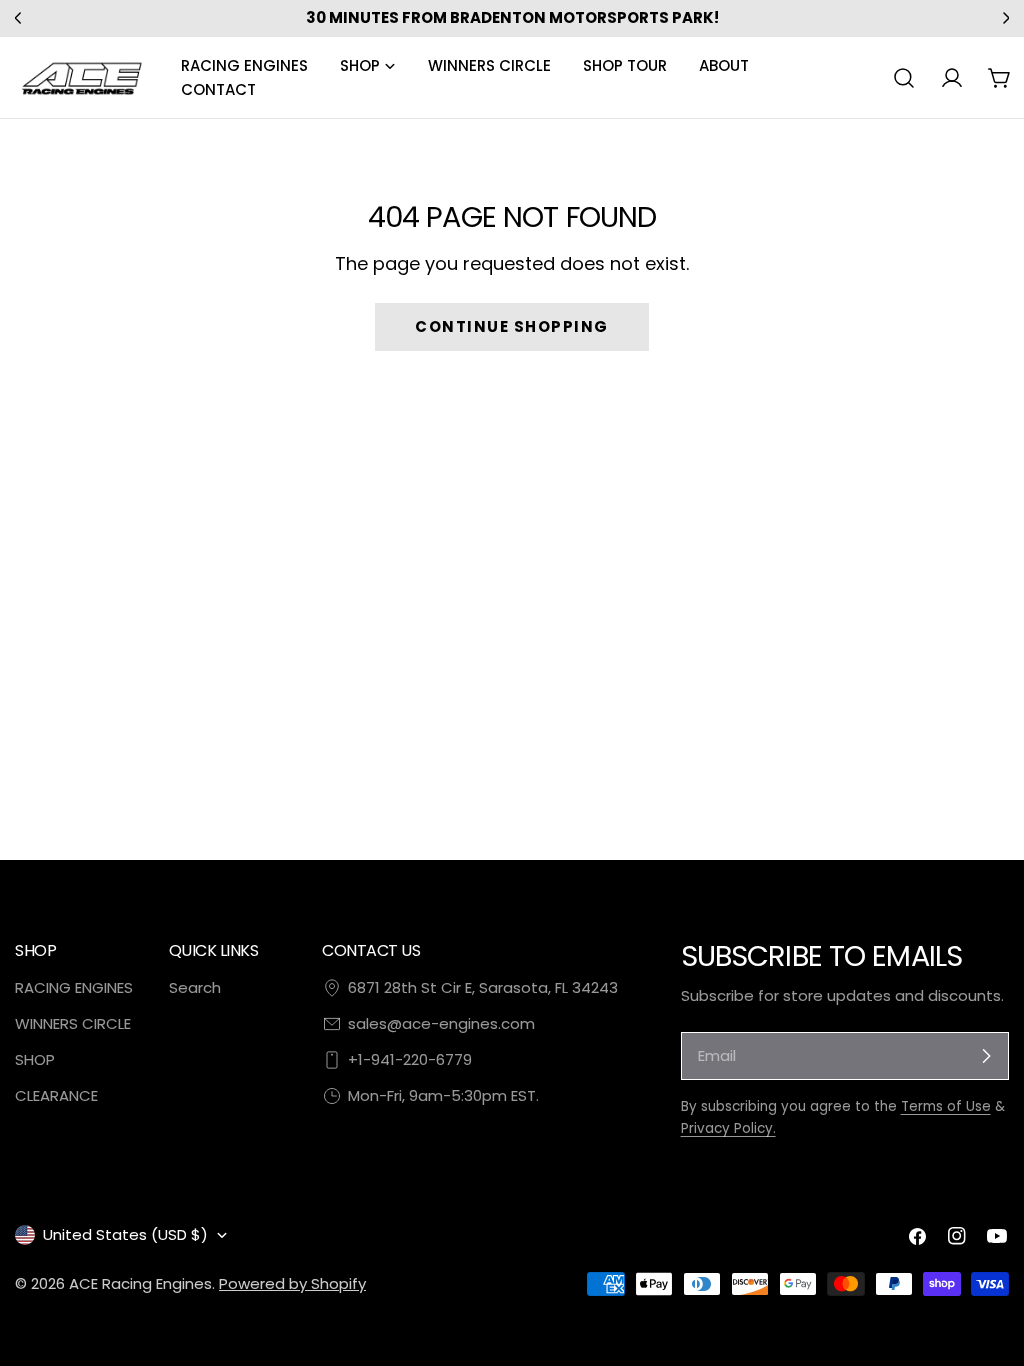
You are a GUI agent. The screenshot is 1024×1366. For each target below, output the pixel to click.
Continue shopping (512, 326)
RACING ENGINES (74, 987)
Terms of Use (946, 1106)
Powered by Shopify (292, 1283)
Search (195, 987)
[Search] (904, 78)
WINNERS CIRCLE (73, 1023)
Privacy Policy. (728, 1128)
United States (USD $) (125, 1234)
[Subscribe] (986, 1056)
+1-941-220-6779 (410, 1059)
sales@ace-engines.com (441, 1023)
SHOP (35, 1059)
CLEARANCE (56, 1095)
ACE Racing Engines (140, 1283)
